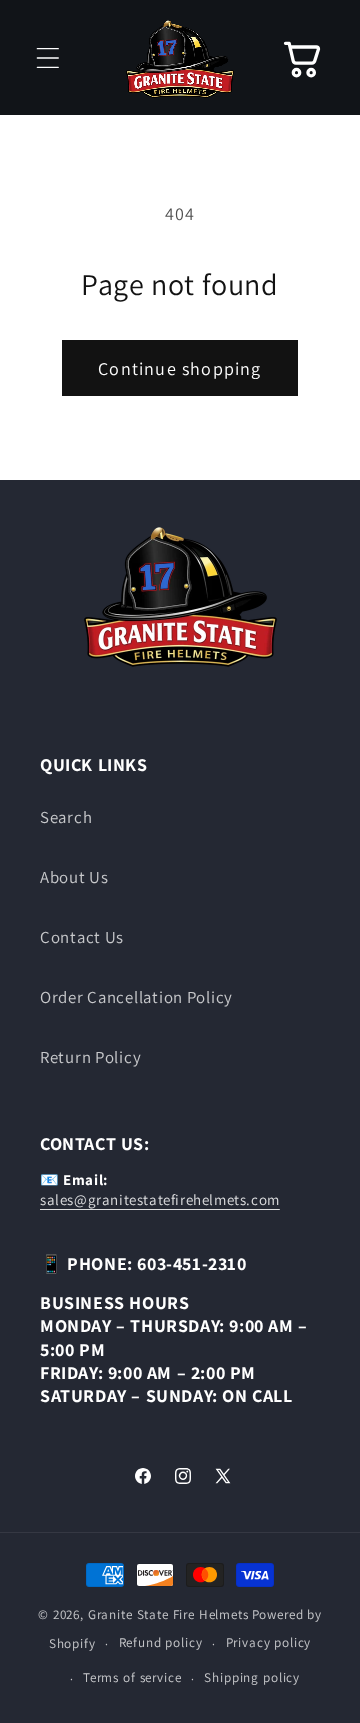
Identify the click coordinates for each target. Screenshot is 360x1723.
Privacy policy (269, 1642)
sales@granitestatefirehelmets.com (160, 1199)
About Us (74, 877)
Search (66, 817)
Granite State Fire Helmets (168, 1614)
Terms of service (132, 1677)
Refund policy (161, 1642)
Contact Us (82, 937)
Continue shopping (179, 368)
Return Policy (90, 1057)
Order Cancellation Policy (136, 997)
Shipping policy (252, 1677)
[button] (48, 57)
